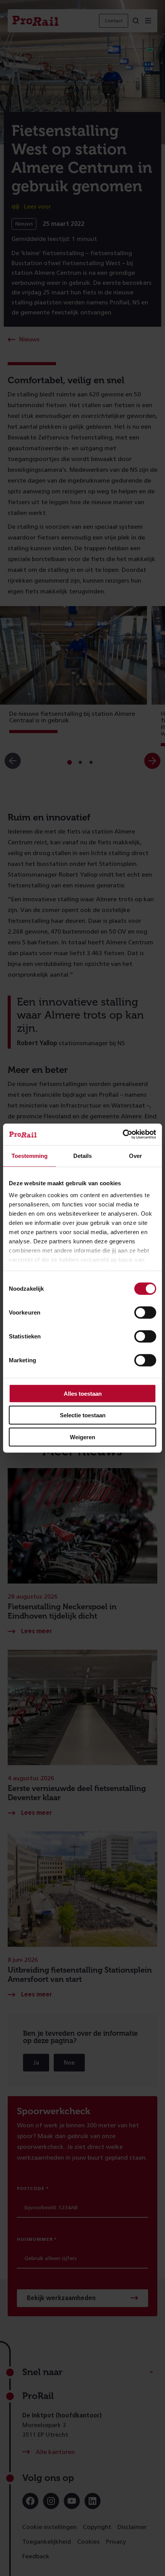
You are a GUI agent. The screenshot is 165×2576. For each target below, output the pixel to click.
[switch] (145, 1312)
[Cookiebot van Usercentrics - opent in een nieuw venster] (123, 1134)
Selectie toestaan (83, 1415)
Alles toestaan (83, 1393)
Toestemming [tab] (30, 1155)
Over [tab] (135, 1155)
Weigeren (82, 1437)
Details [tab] (82, 1155)
